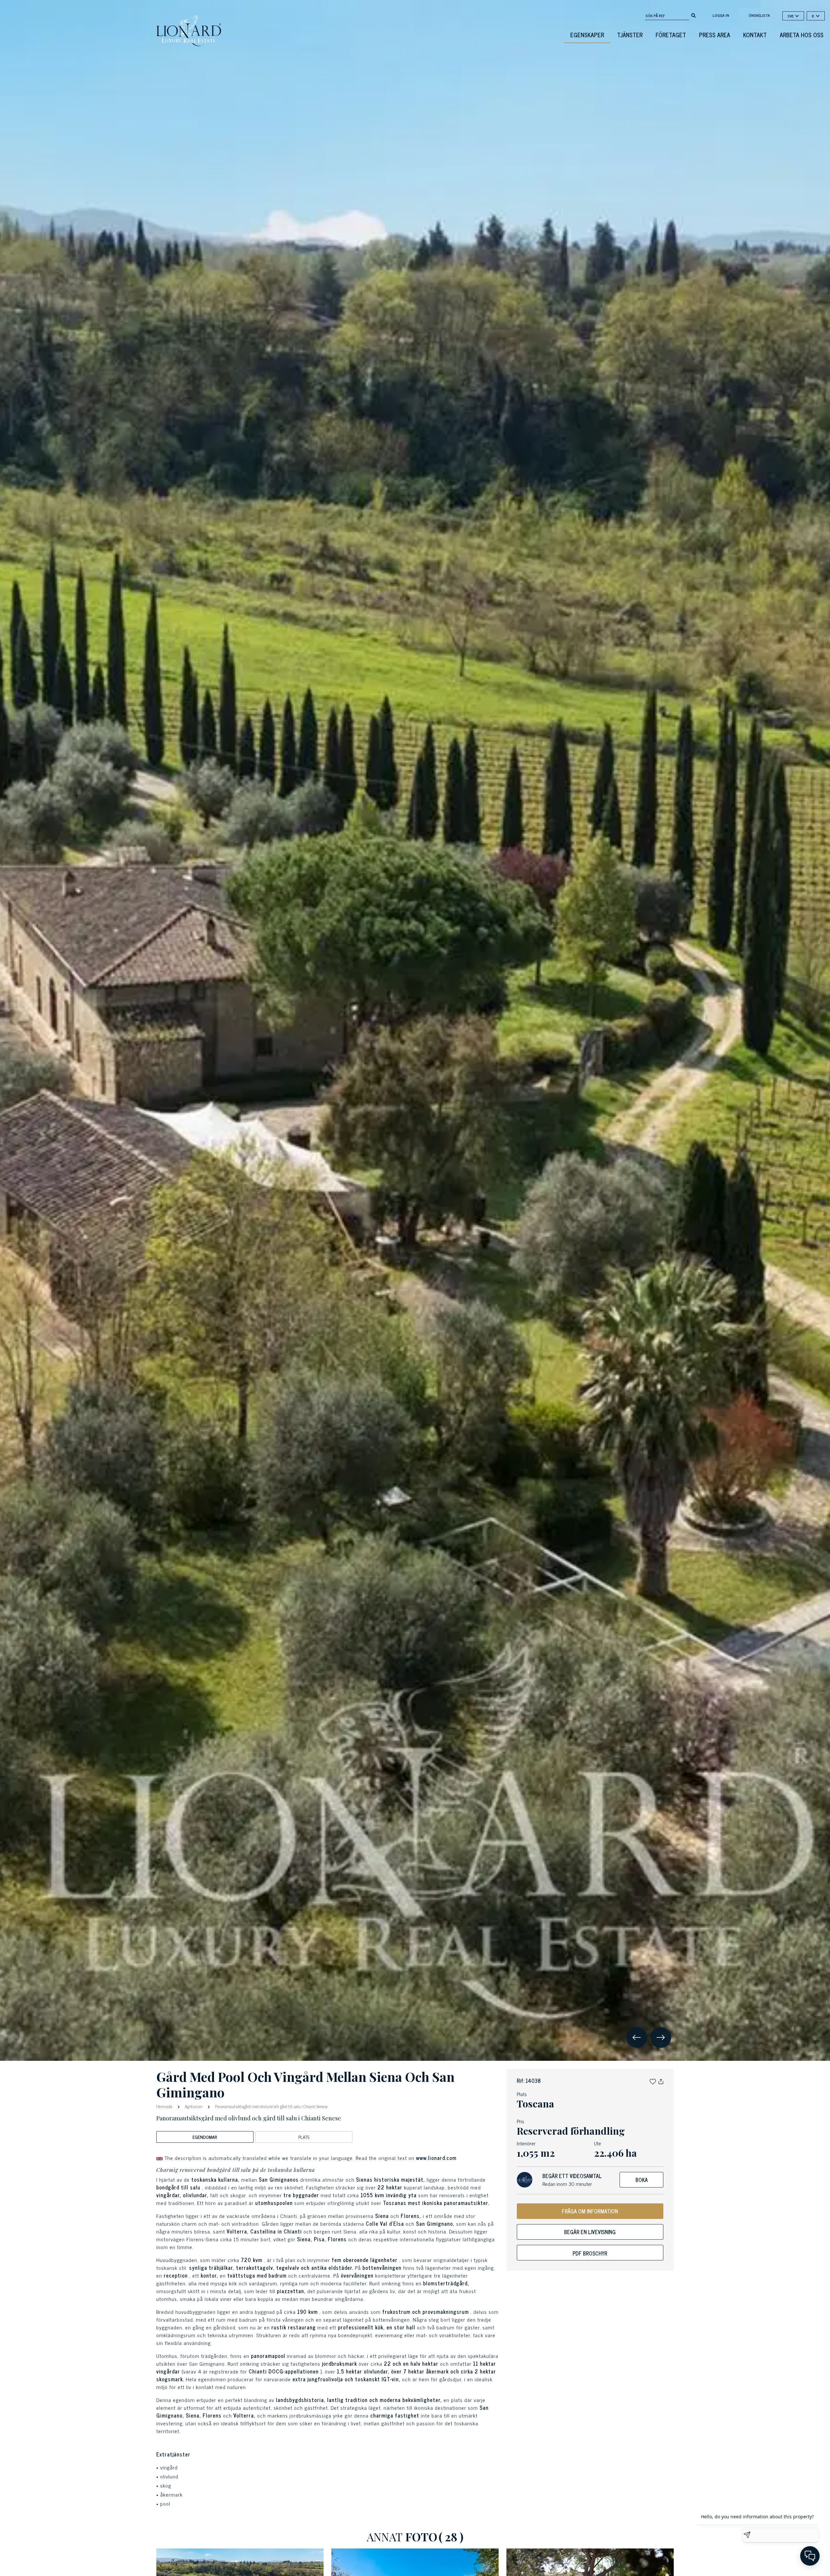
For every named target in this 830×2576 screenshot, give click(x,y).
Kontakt (755, 35)
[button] (653, 2081)
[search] (694, 15)
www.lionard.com (436, 2158)
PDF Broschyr (590, 2253)
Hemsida (165, 2106)
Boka (642, 2180)
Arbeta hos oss (802, 35)
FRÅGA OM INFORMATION (590, 2211)
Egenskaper (587, 35)
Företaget (671, 35)
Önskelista (759, 15)
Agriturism (194, 2106)
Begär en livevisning (590, 2232)
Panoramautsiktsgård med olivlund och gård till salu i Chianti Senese (271, 2106)
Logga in (721, 15)
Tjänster (630, 35)
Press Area (715, 35)
